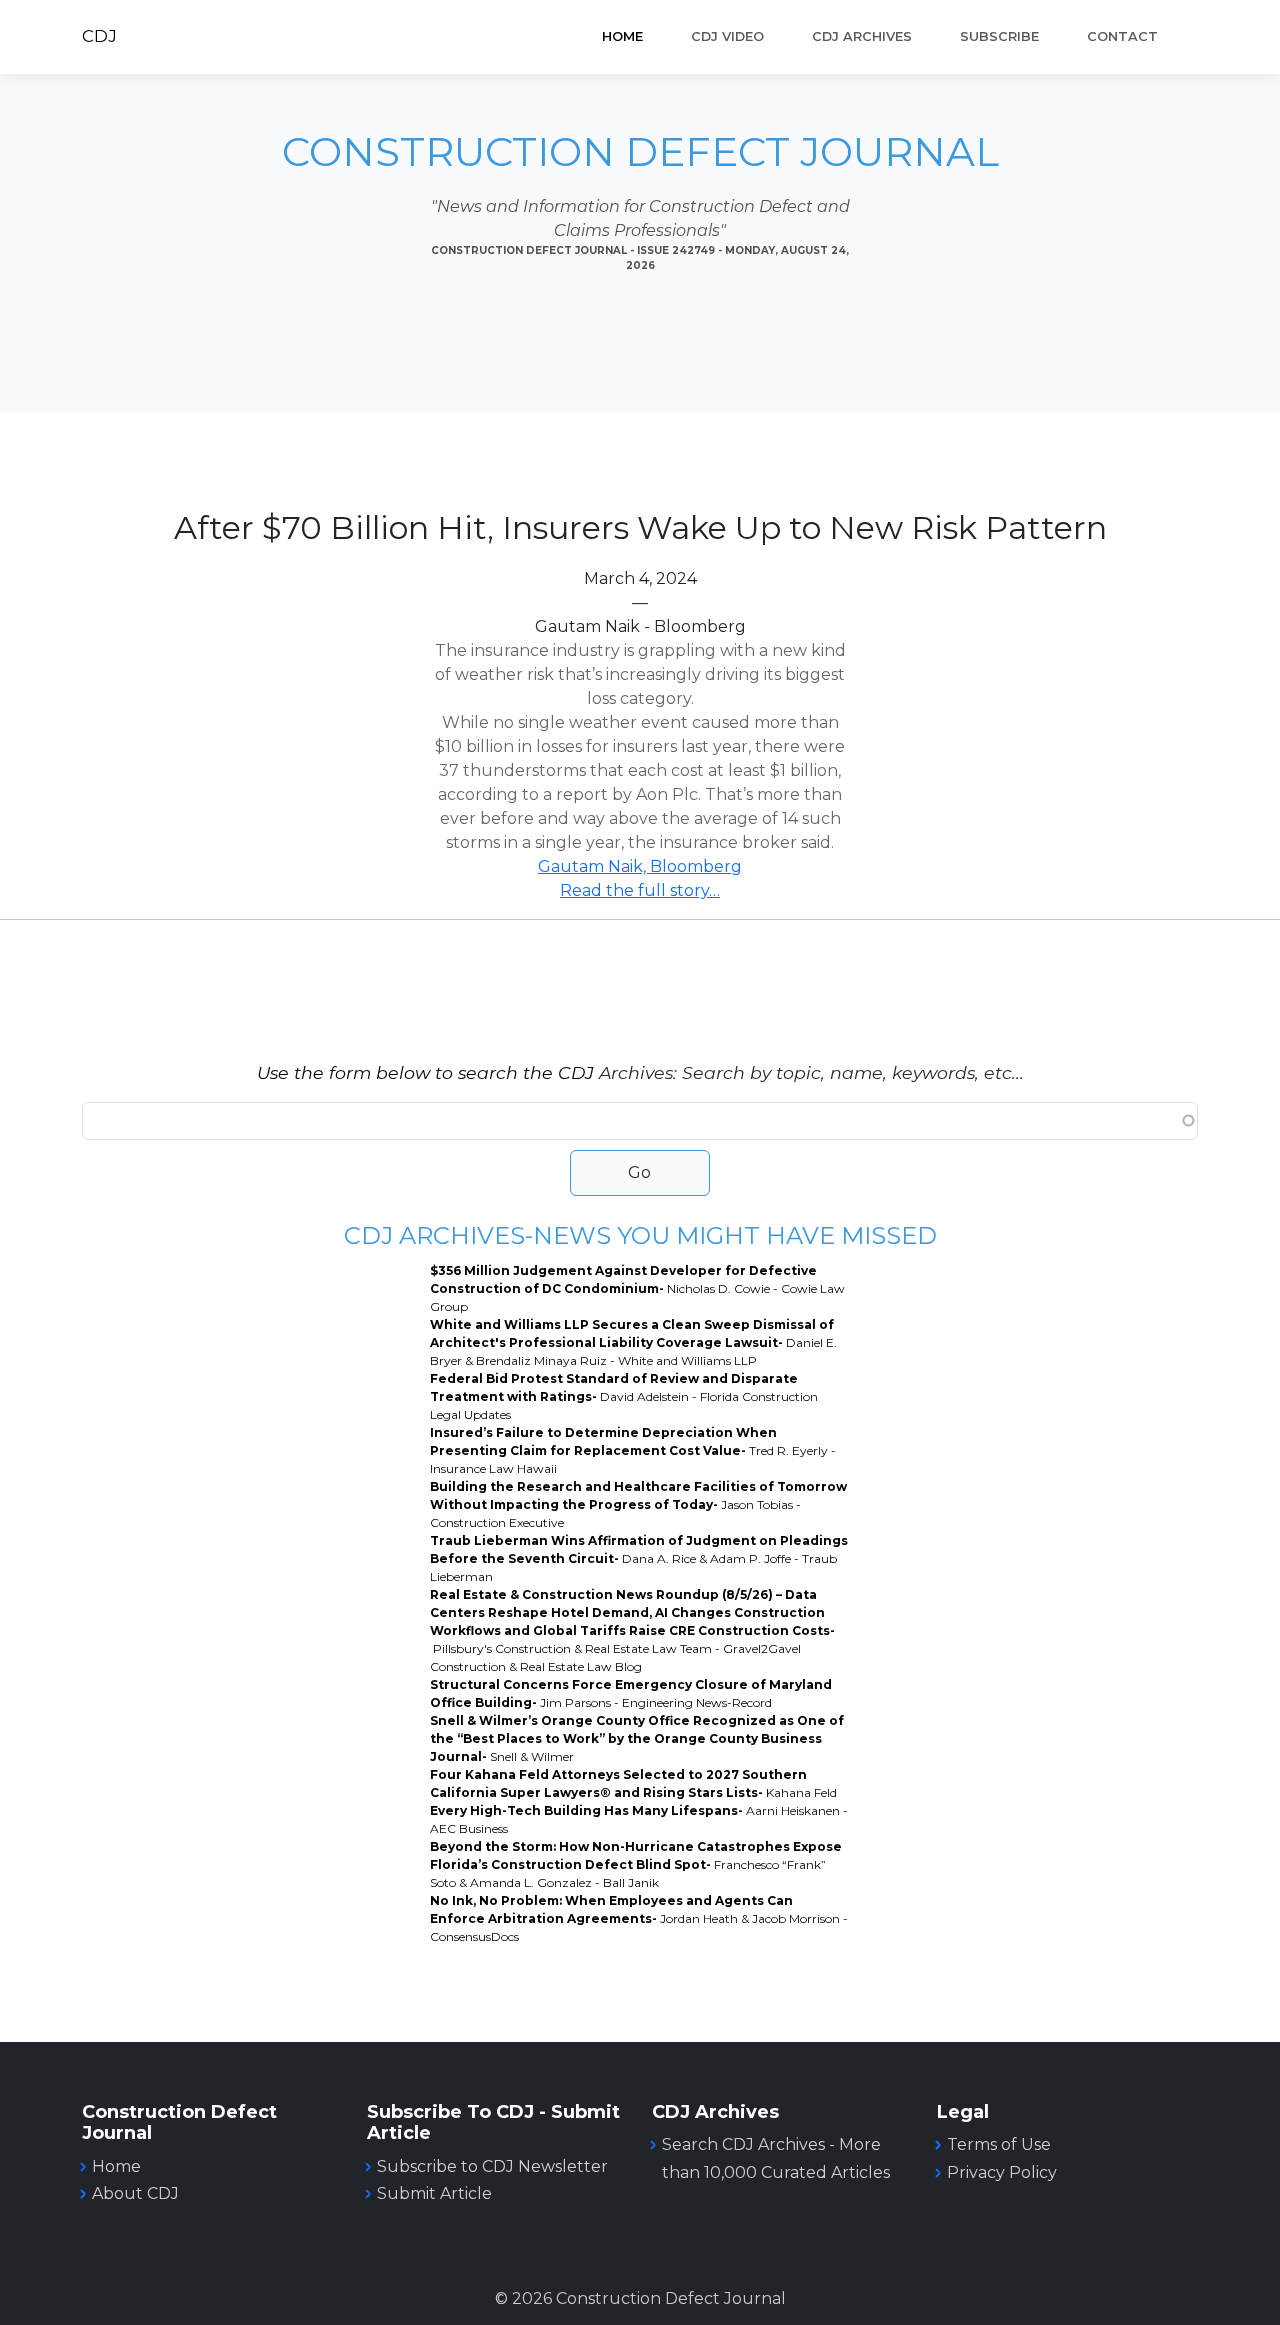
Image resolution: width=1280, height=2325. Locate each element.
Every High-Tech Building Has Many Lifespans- (639, 1819)
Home (622, 36)
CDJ (99, 36)
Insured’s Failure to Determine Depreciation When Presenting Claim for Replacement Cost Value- (633, 1450)
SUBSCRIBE (999, 36)
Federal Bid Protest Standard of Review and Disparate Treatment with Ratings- (624, 1396)
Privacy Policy (1002, 2172)
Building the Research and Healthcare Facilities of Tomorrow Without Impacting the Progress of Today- (638, 1504)
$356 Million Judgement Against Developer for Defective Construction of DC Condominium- (637, 1288)
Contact (1122, 36)
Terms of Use (999, 2144)
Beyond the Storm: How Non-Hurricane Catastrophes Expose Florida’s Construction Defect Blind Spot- (636, 1864)
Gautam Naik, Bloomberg (640, 866)
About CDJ (135, 2193)
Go (639, 1172)
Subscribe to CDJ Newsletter (492, 2166)
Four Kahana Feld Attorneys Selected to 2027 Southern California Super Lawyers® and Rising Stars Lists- (633, 1783)
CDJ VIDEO (727, 36)
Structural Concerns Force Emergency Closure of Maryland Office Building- (631, 1693)
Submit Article (434, 2193)
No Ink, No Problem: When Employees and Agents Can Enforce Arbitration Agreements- (639, 1918)
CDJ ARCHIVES (862, 36)
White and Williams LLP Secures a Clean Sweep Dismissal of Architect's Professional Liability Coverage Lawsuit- (633, 1342)
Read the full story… (640, 890)
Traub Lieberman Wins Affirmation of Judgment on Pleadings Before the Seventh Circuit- (639, 1558)
